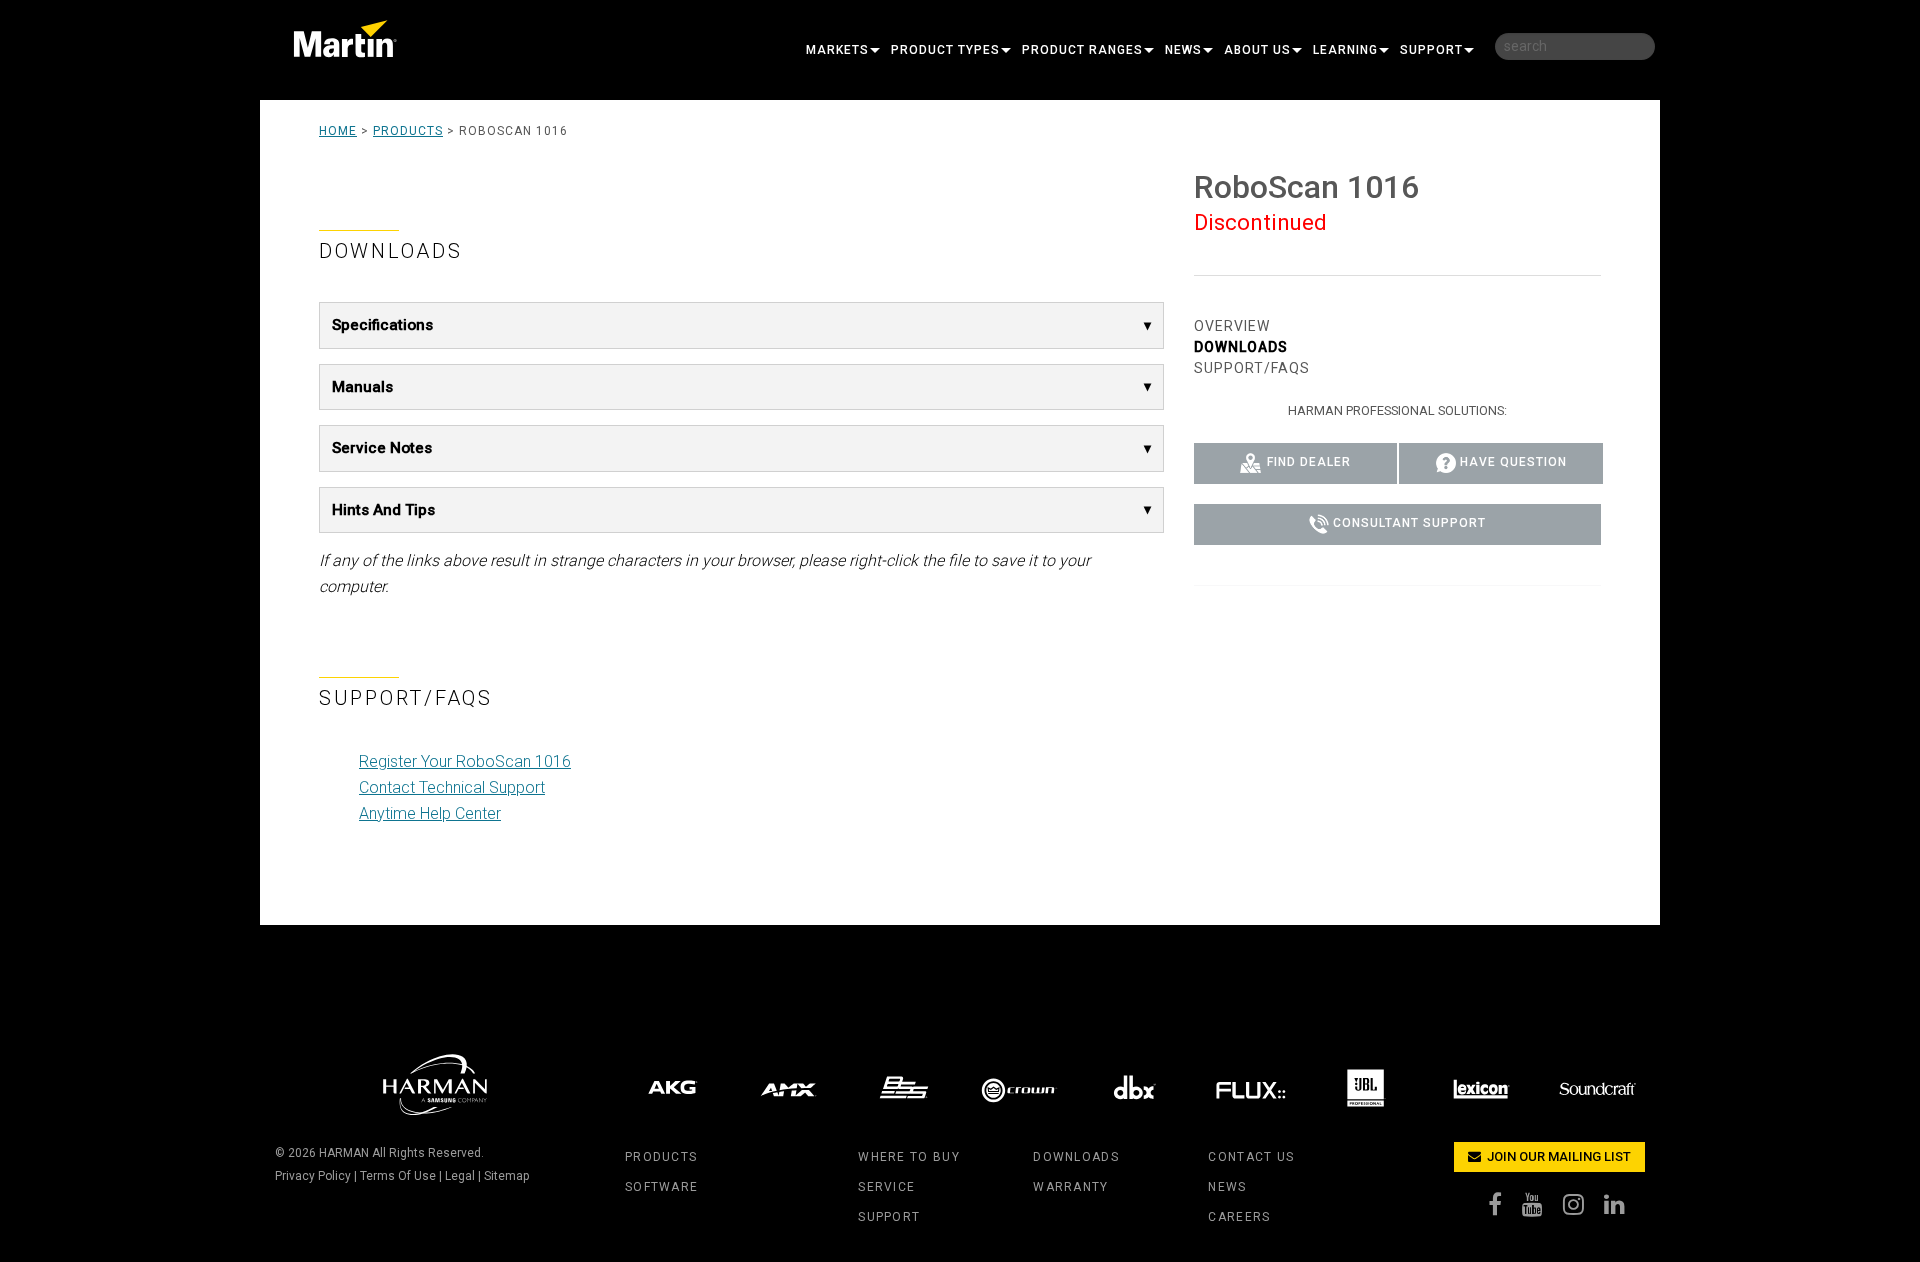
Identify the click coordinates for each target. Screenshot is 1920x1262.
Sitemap (506, 1176)
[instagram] (1583, 1209)
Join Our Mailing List (1557, 1156)
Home (338, 131)
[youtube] (1542, 1209)
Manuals (362, 387)
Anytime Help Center (430, 813)
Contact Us (1251, 1157)
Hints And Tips (383, 510)
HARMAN (344, 1153)
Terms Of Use (398, 1176)
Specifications (382, 325)
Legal (460, 1176)
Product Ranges (1082, 50)
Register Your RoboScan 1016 (465, 761)
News (1183, 50)
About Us (1257, 50)
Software (661, 1187)
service (886, 1187)
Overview (1232, 326)
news (1227, 1187)
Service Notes (382, 448)
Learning (1345, 50)
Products (408, 131)
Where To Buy (908, 1157)
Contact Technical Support (452, 787)
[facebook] (1505, 1209)
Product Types (945, 50)
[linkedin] (1624, 1209)
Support (1431, 50)
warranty (1070, 1187)
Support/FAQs (1252, 368)
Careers (1239, 1217)
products (661, 1157)
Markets (837, 50)
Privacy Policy (313, 1176)
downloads (1076, 1157)
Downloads (1241, 347)
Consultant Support (1409, 524)
